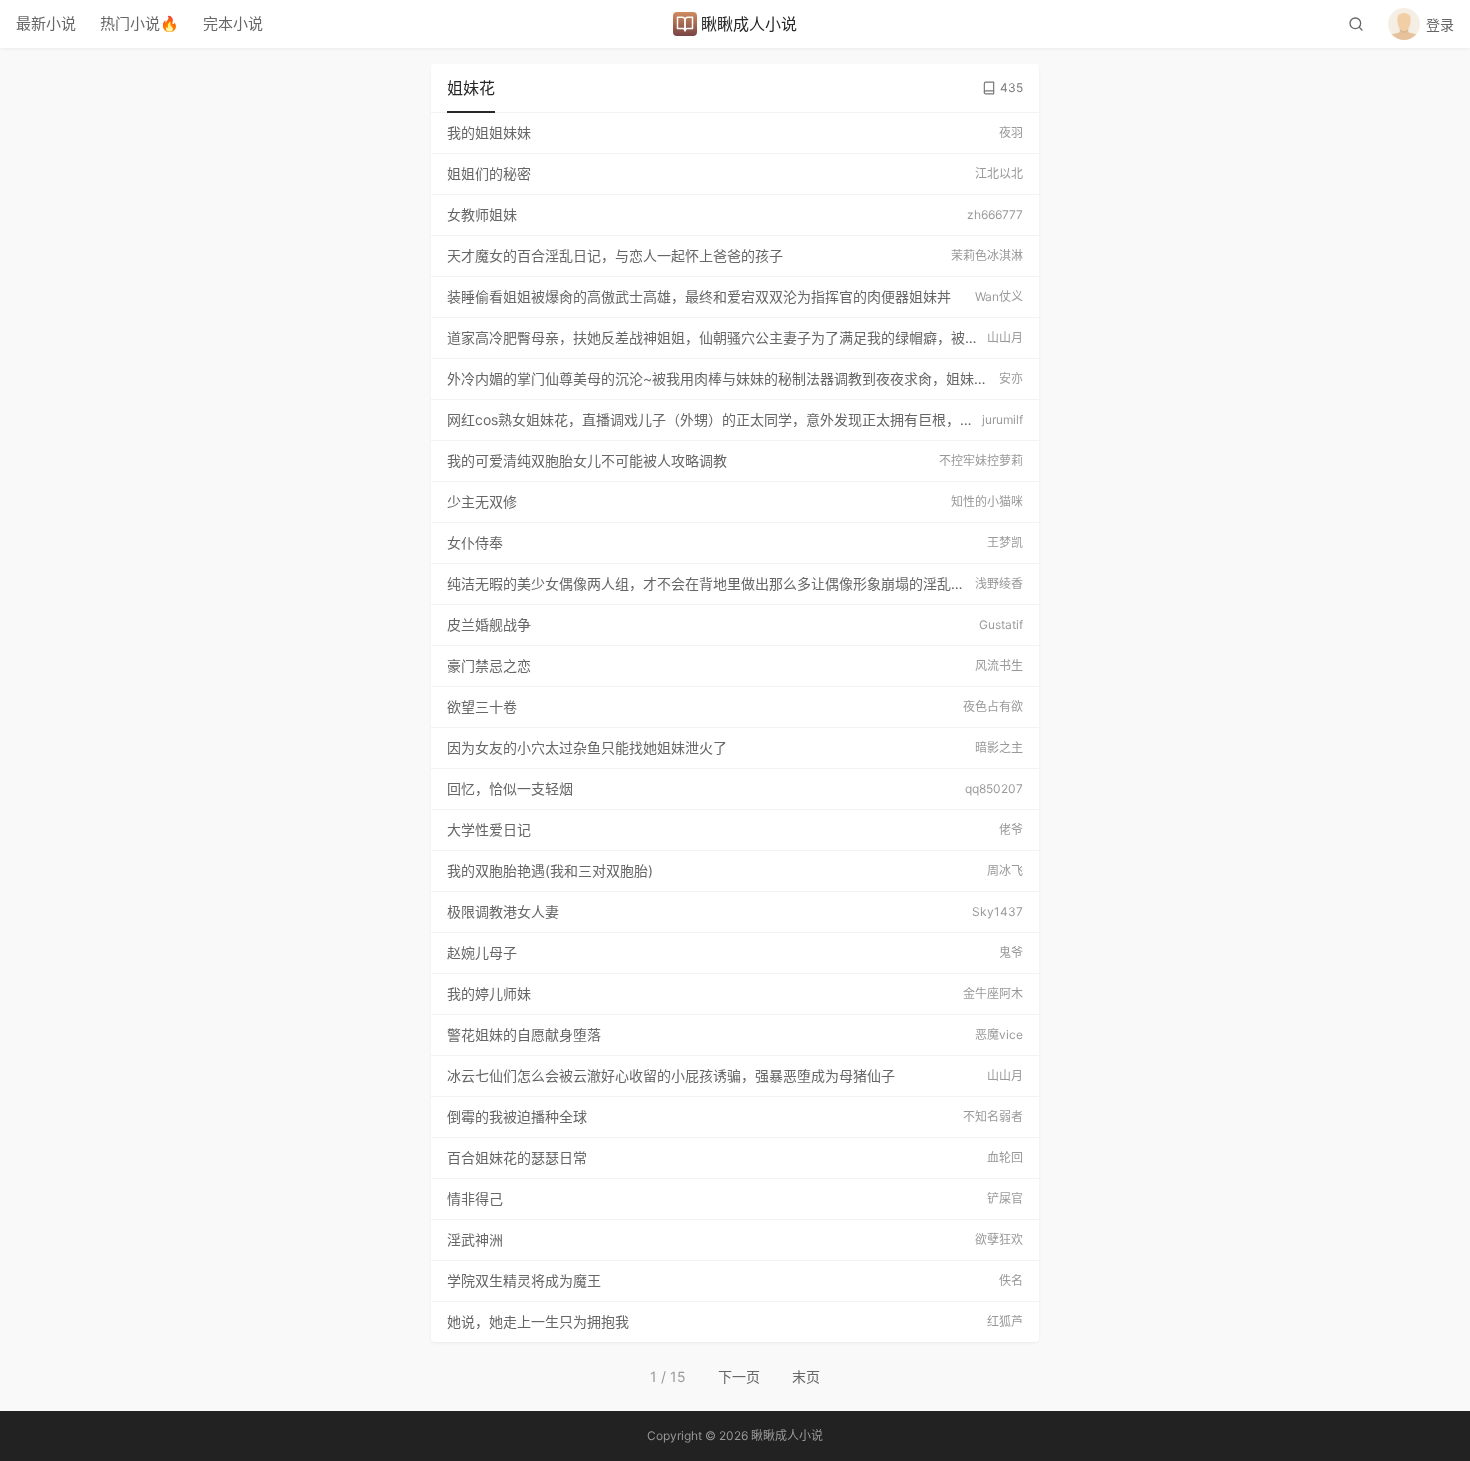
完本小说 (233, 23)
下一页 (739, 1376)
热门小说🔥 (139, 23)
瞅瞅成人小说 (749, 24)
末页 (806, 1376)
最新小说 (46, 23)
